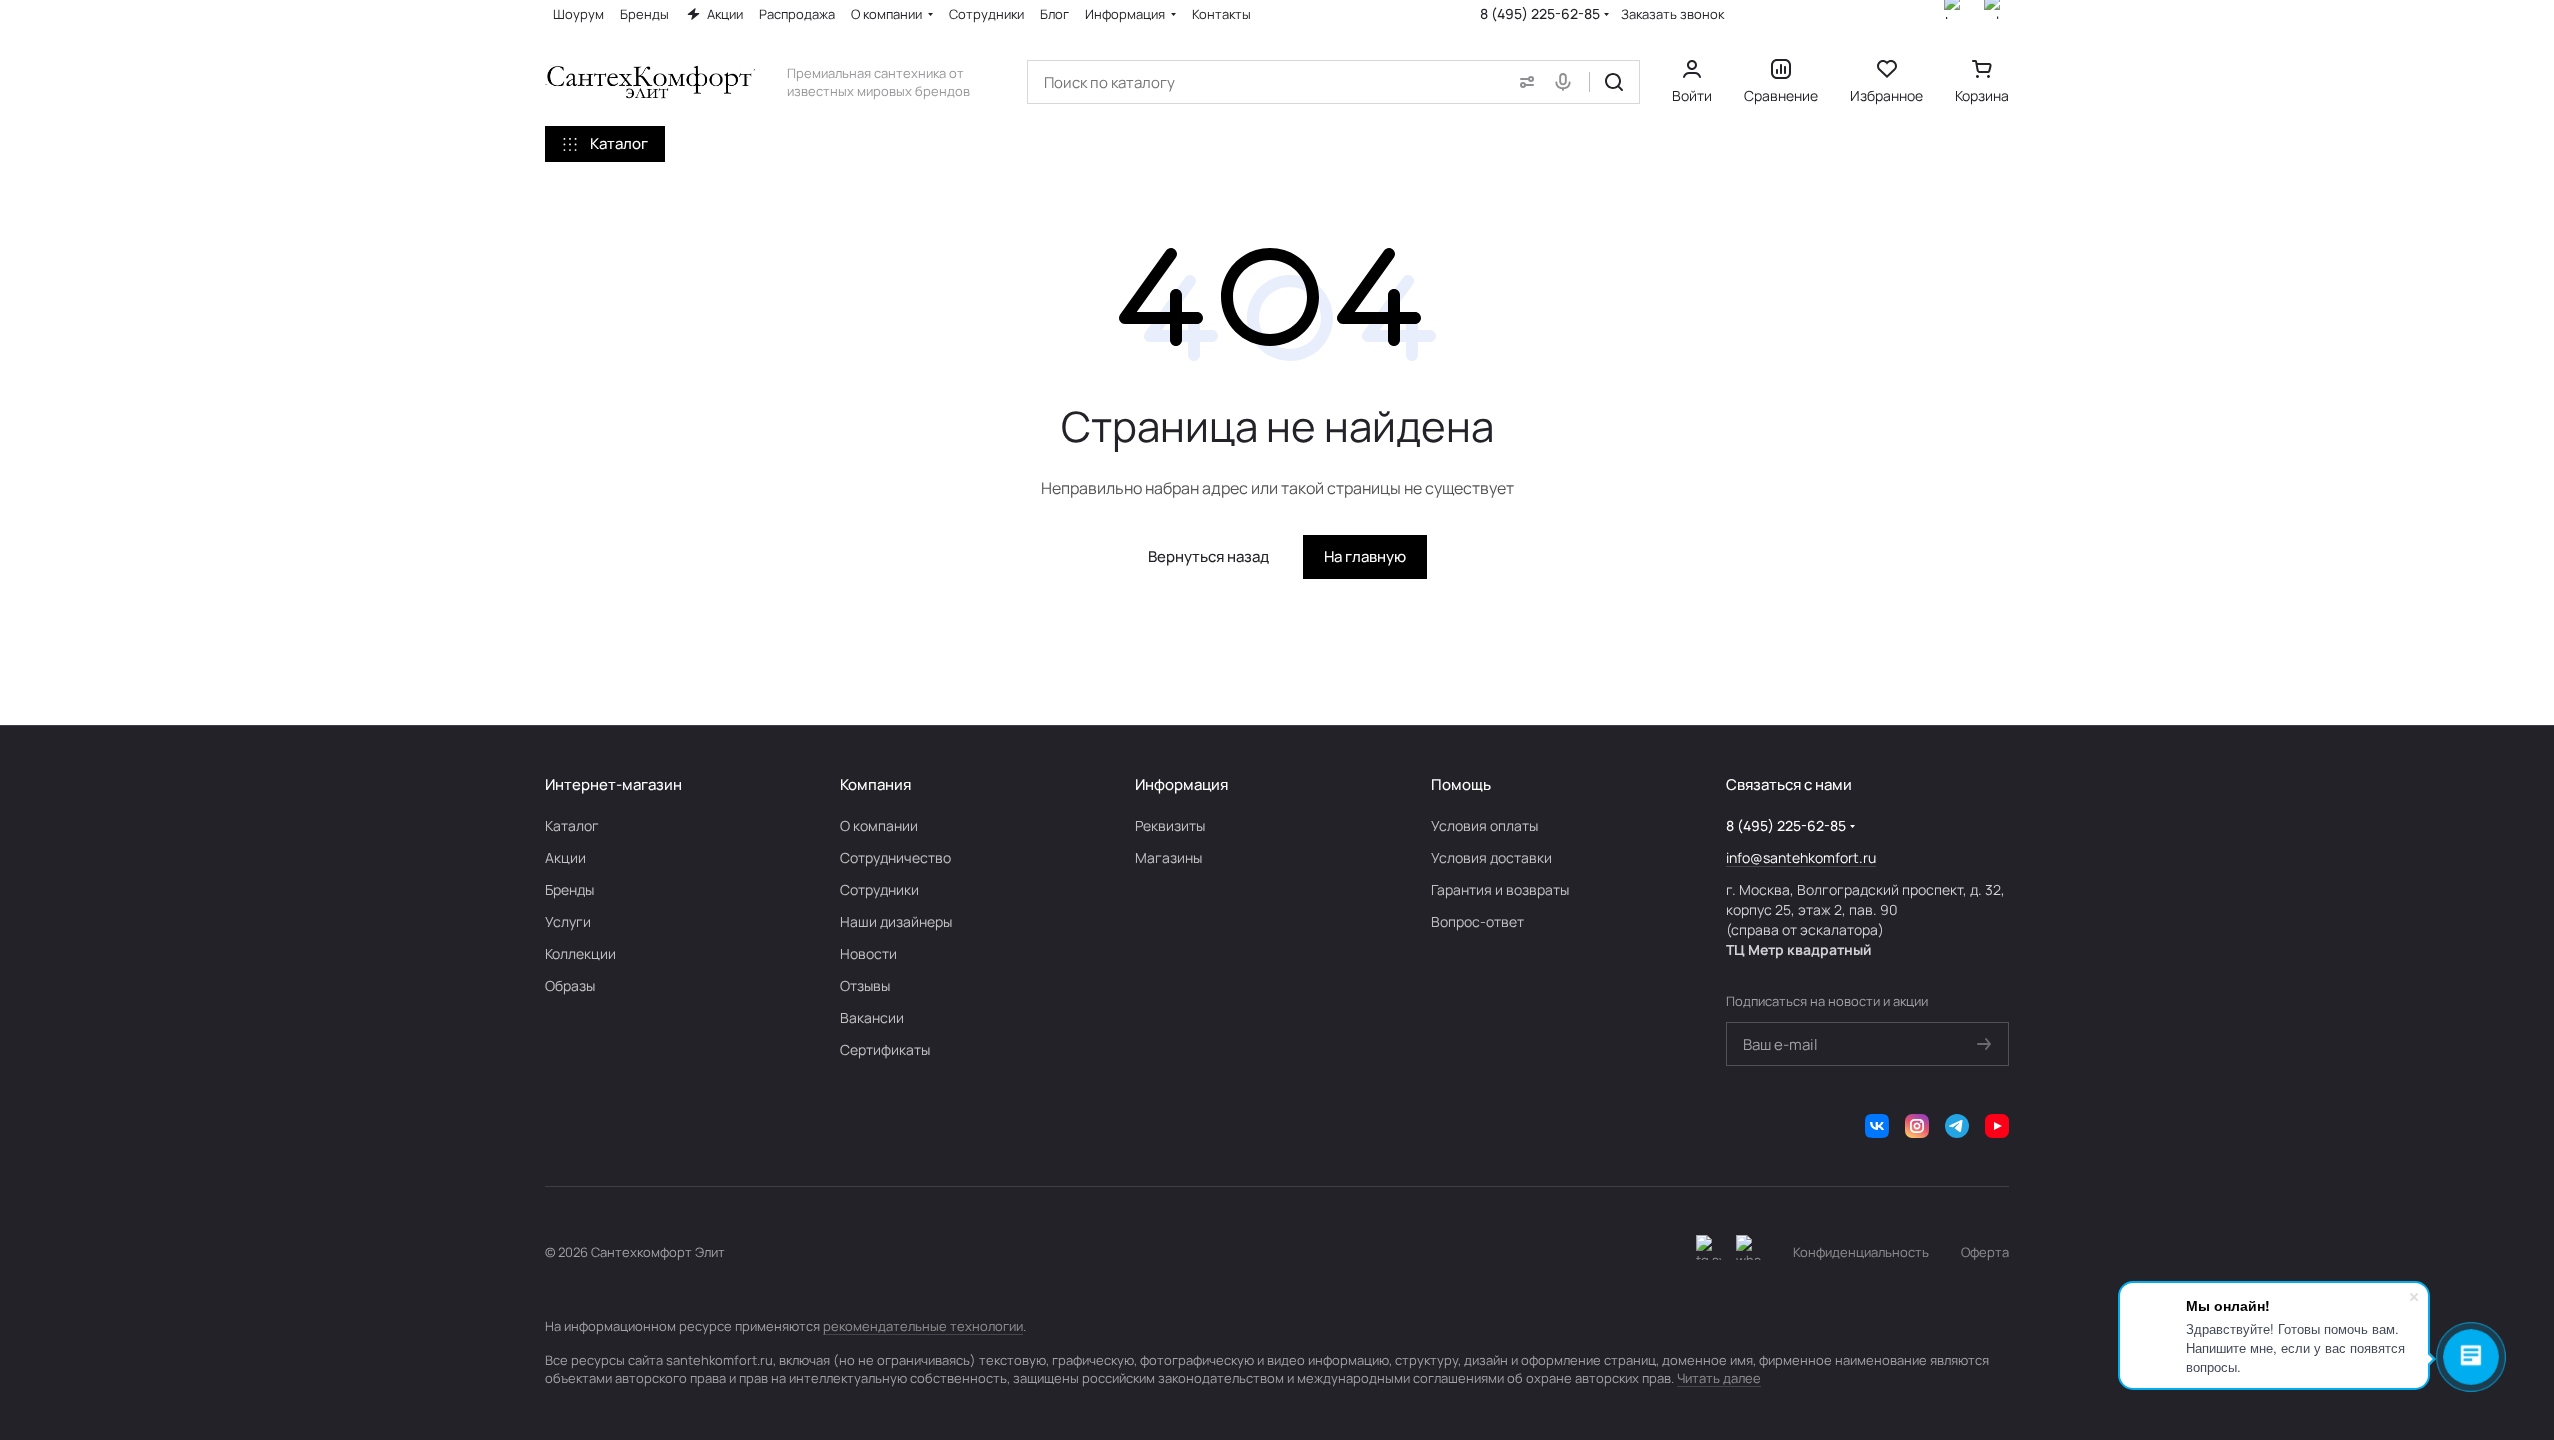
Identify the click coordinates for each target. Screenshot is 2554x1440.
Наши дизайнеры (896, 921)
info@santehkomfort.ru (1801, 857)
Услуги (568, 921)
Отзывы (865, 985)
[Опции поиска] (1523, 82)
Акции (565, 857)
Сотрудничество (895, 857)
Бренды (569, 889)
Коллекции (580, 953)
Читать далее (1719, 1378)
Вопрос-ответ (1477, 921)
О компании (879, 825)
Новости (868, 953)
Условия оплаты (1484, 825)
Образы (570, 985)
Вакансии (872, 1017)
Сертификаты (885, 1049)
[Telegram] (1957, 1126)
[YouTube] (1997, 1126)
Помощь (1461, 784)
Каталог (572, 825)
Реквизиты (1170, 825)
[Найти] (1614, 82)
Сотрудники (879, 889)
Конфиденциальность (1861, 1252)
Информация (1181, 784)
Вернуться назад (1208, 556)
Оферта (1985, 1252)
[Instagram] (1917, 1126)
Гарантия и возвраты (1500, 889)
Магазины (1168, 857)
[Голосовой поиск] (1567, 82)
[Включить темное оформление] (1708, 1252)
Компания (875, 784)
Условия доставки (1491, 857)
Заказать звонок (1672, 14)
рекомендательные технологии (923, 1326)
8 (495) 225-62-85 (1540, 13)
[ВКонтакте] (1877, 1126)
